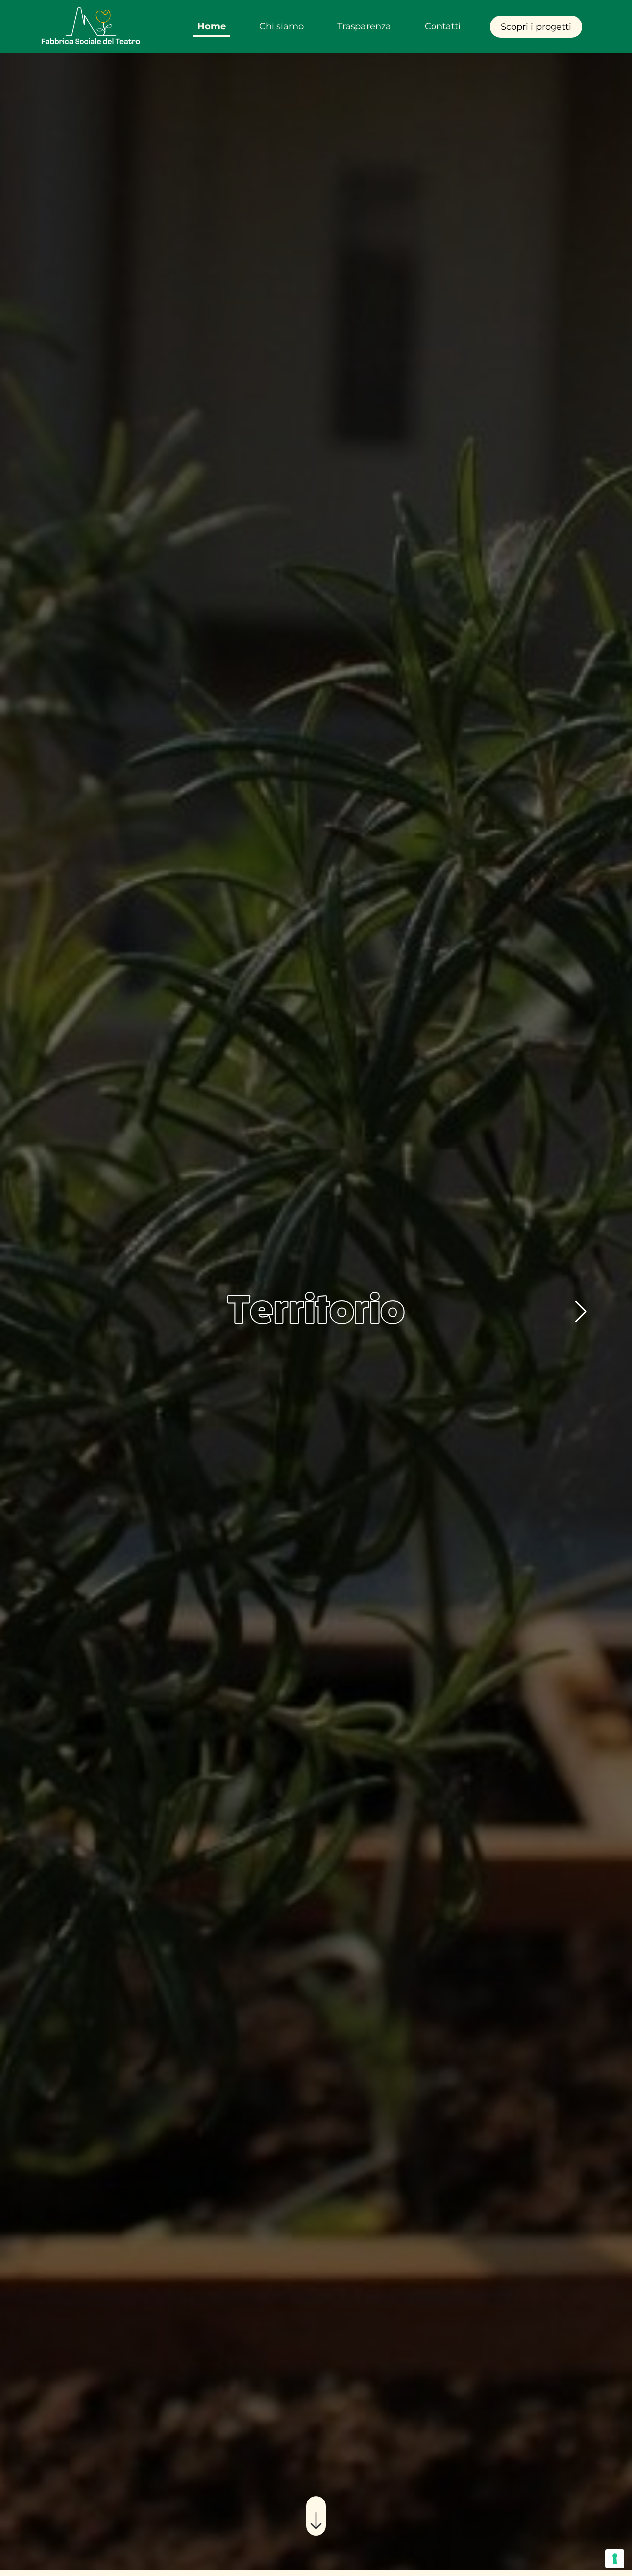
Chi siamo (281, 26)
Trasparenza (364, 26)
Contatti (443, 26)
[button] (581, 1312)
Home (212, 26)
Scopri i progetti (536, 27)
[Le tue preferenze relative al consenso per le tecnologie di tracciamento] (615, 2559)
